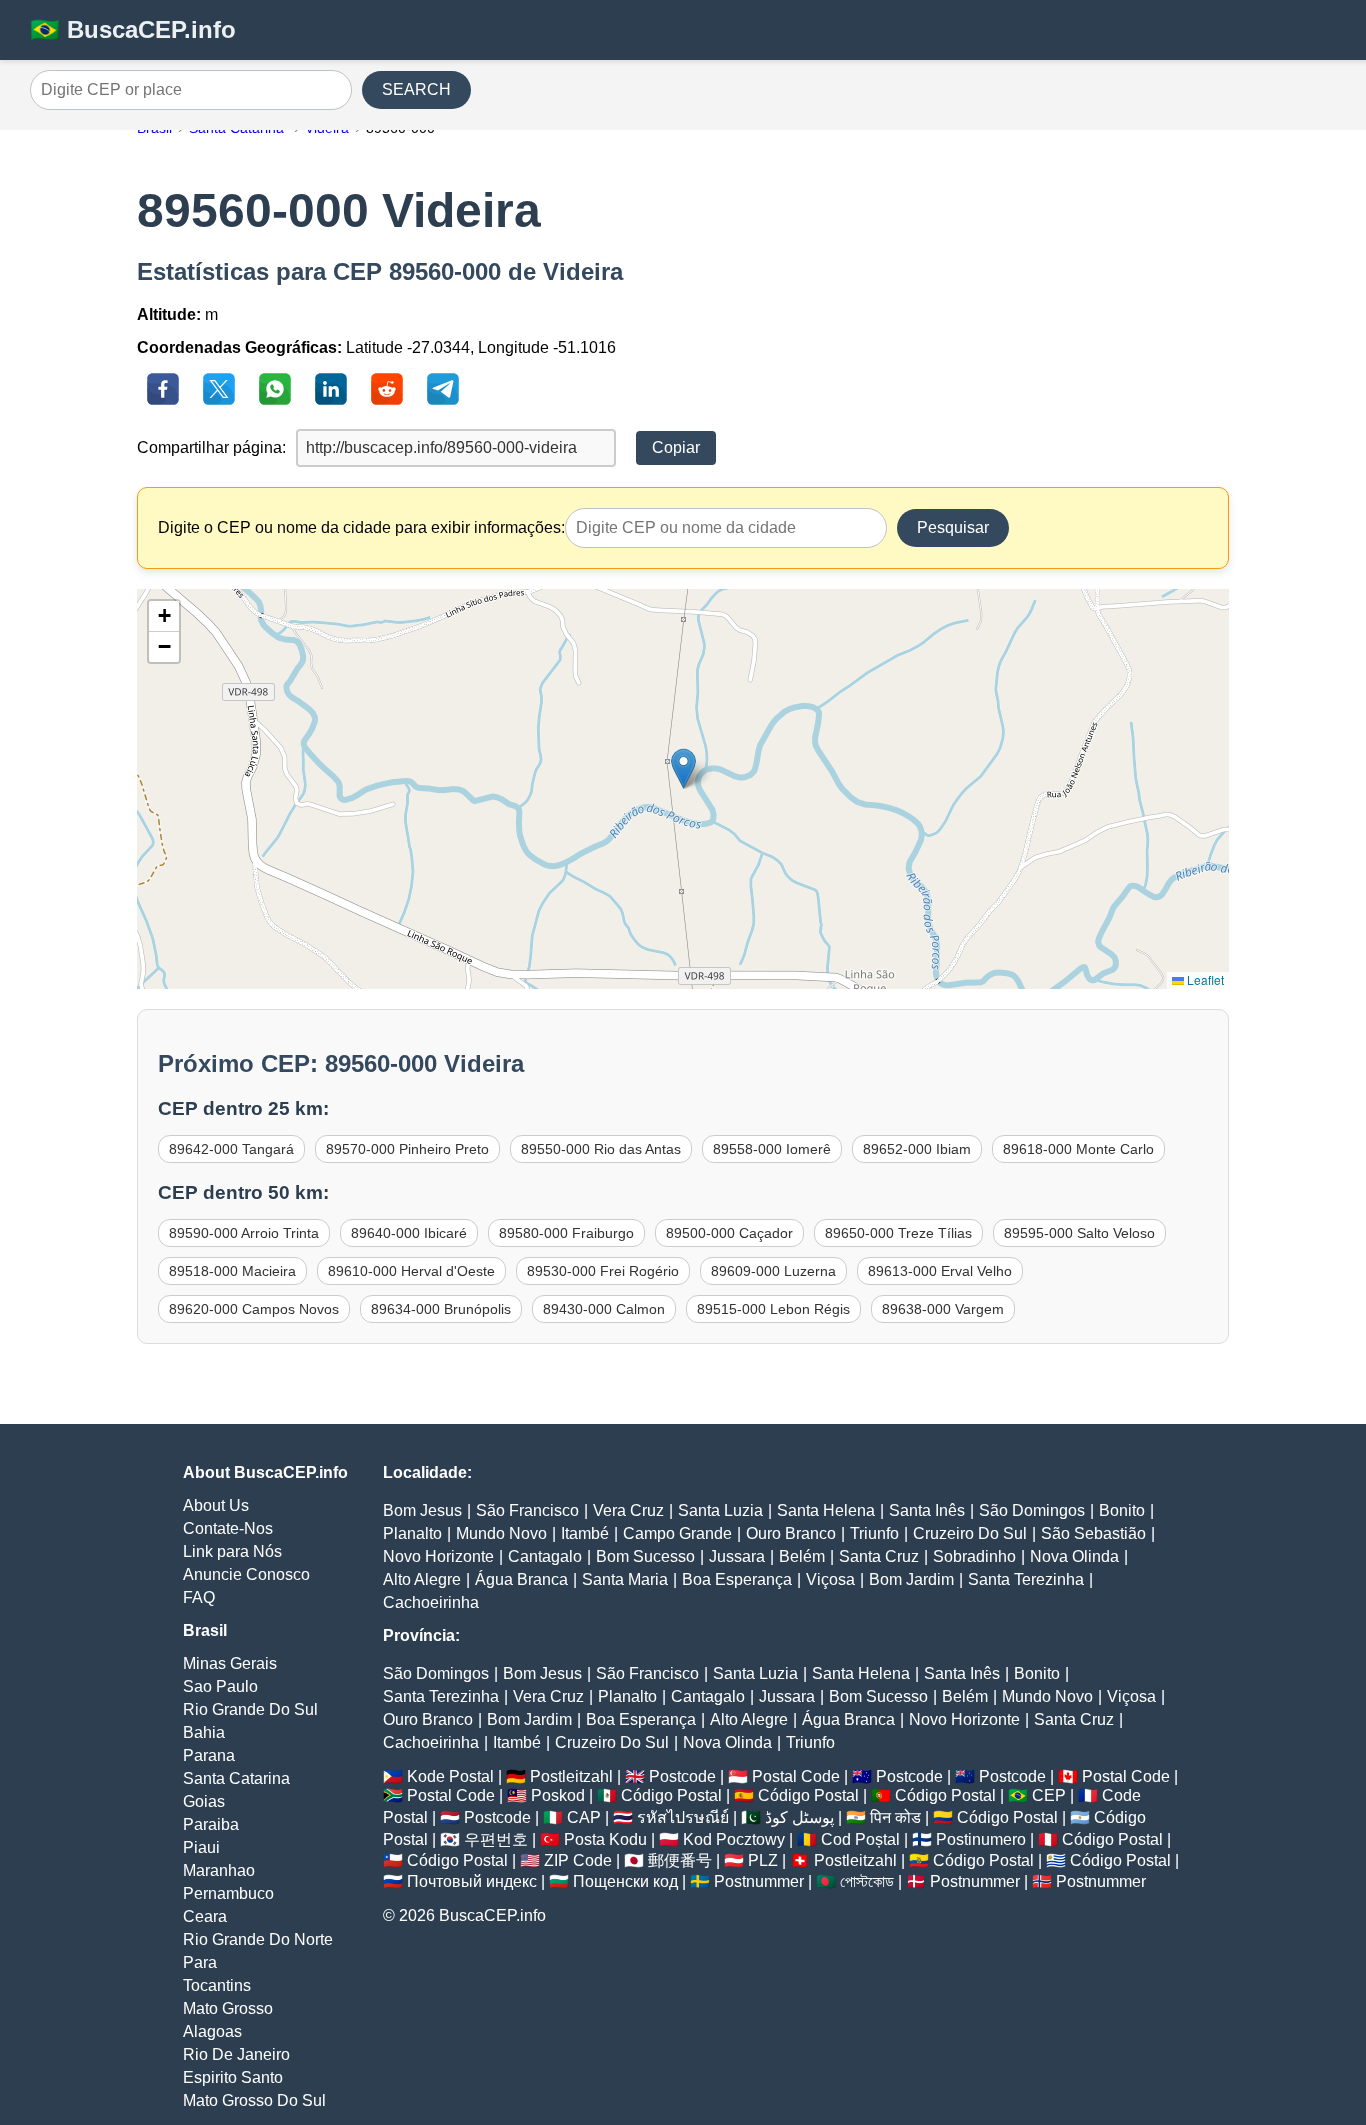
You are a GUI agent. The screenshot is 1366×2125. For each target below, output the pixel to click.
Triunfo (874, 1533)
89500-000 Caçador (729, 1233)
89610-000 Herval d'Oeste (411, 1271)
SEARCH (416, 89)
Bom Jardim (911, 1579)
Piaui (201, 1847)
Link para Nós (232, 1551)
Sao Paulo (220, 1686)
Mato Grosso (228, 2008)
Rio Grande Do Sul (250, 1709)
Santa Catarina (236, 1778)
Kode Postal (450, 1776)
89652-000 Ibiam (917, 1149)
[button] (683, 768)
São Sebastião (1093, 1533)
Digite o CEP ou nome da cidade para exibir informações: (361, 527)
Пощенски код (625, 1881)
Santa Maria (625, 1579)
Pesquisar (953, 527)
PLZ (763, 1860)
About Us (216, 1505)
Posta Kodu (605, 1839)
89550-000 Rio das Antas (601, 1149)
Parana (209, 1755)
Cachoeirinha (431, 1602)
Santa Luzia (720, 1510)
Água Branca (521, 1579)
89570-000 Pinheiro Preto (407, 1149)
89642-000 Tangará (231, 1149)
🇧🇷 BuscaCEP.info (133, 29)
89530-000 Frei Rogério (603, 1271)
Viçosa (830, 1579)
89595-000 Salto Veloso (1079, 1233)
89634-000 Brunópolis (441, 1309)
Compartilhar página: (211, 447)
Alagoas (212, 2031)
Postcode (682, 1776)
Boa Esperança (737, 1579)
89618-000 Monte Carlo (1078, 1149)
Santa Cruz (879, 1556)
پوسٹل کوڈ (799, 1817)
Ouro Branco (791, 1533)
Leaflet (1204, 979)
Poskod (558, 1795)
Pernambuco (228, 1893)
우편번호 (496, 1839)
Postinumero (981, 1839)
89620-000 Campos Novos (254, 1309)
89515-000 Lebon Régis (773, 1309)
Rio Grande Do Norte (258, 1939)
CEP (1049, 1795)
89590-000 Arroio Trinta (244, 1233)
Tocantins (217, 1985)
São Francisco (527, 1510)
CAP (584, 1817)
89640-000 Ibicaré (409, 1233)
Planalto (412, 1533)
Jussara (737, 1556)
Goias (204, 1801)
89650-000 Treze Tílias (898, 1233)
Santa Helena (826, 1510)
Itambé (585, 1533)
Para (200, 1962)
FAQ (199, 1597)
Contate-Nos (228, 1528)
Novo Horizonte (438, 1556)
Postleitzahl (571, 1776)
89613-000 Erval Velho (940, 1271)
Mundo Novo (501, 1533)
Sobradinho (974, 1556)
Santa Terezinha (1026, 1579)
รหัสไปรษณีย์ (683, 1817)
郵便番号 (680, 1860)
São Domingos (1032, 1510)
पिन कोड (895, 1817)
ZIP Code (578, 1860)
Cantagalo (545, 1556)
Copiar (676, 447)
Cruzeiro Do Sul (970, 1533)
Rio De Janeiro (236, 2054)
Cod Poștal (860, 1839)
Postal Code (796, 1776)
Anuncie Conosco (246, 1574)
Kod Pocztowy (734, 1839)
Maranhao (219, 1870)
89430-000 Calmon (604, 1309)
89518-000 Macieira (232, 1271)
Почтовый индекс (472, 1881)
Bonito (1122, 1510)
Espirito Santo (233, 2077)
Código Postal (671, 1795)
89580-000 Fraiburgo (566, 1233)
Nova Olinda (1074, 1556)
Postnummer (759, 1881)
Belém (802, 1556)
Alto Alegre (422, 1579)
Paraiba (211, 1824)
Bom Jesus (422, 1510)
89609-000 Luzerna (773, 1271)
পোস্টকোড (867, 1881)
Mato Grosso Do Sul (254, 2100)
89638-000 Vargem (943, 1309)
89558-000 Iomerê (772, 1149)
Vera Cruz (628, 1510)
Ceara (205, 1916)
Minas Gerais (230, 1663)
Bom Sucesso (645, 1556)
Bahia (204, 1732)
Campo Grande (677, 1533)
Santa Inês (927, 1510)
